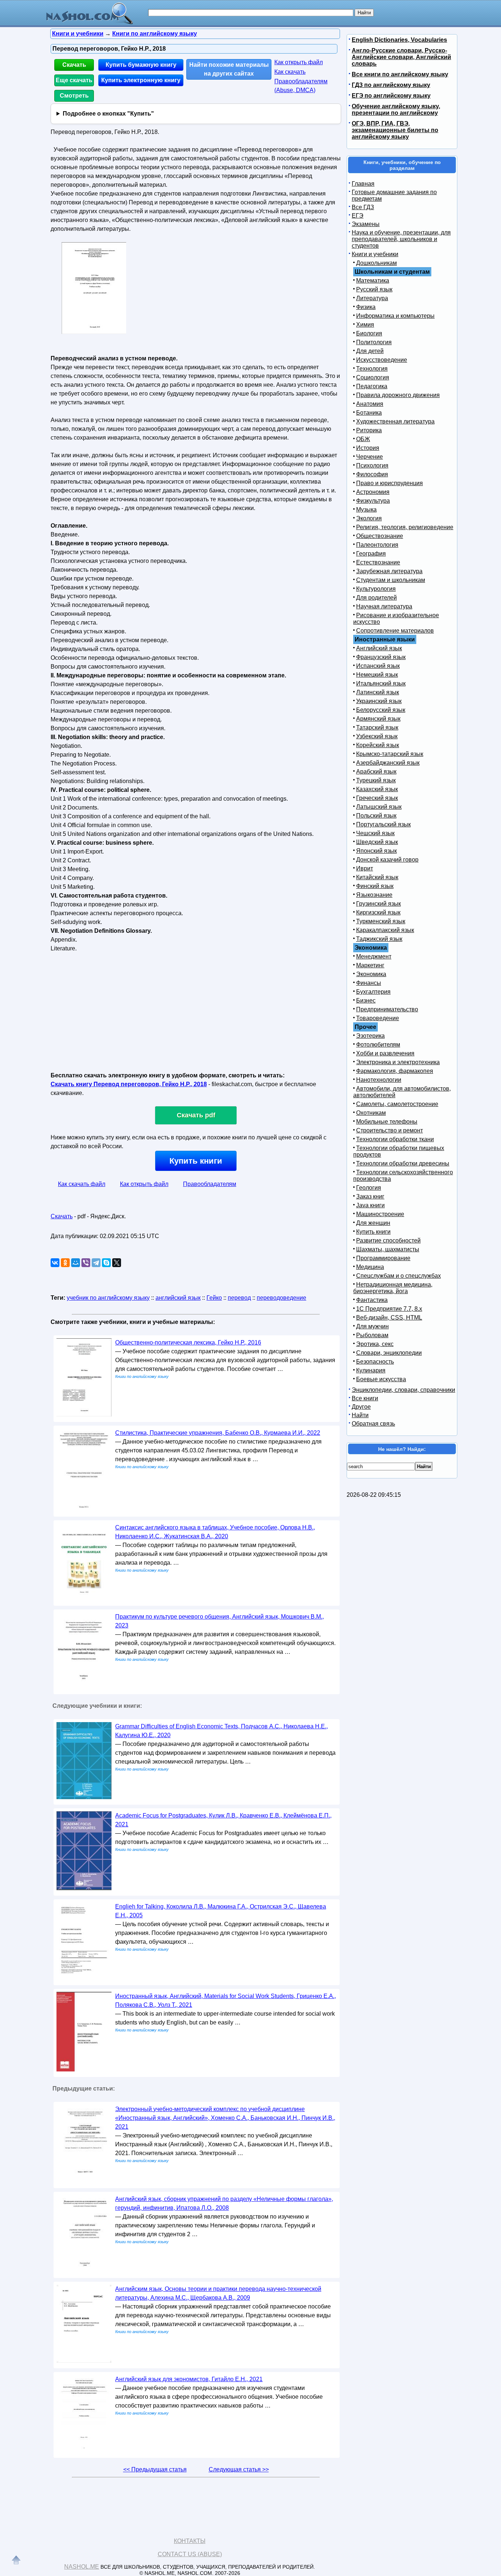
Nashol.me (82, 2567)
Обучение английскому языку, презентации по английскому (396, 110)
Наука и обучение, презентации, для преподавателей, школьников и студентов (401, 239)
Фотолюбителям (378, 1045)
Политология (374, 342)
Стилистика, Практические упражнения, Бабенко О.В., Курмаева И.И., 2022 (218, 1433)
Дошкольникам (376, 263)
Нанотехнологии (379, 1080)
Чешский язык (375, 833)
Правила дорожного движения (398, 395)
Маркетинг (370, 965)
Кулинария (371, 1370)
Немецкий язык (377, 675)
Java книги (370, 1205)
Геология (369, 1188)
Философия (372, 474)
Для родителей (376, 598)
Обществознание (380, 536)
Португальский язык (383, 824)
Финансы (369, 983)
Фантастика (372, 1300)
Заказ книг (370, 1196)
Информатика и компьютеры (395, 316)
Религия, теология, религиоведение (405, 527)
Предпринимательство (387, 1009)
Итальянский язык (381, 683)
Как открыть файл (299, 62)
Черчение (370, 457)
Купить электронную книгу (141, 80)
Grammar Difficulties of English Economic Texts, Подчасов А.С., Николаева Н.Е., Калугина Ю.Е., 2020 (222, 1731)
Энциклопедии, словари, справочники (403, 1390)
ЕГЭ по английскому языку (391, 96)
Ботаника (369, 413)
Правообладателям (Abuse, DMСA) (301, 86)
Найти (360, 1415)
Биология (369, 333)
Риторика (369, 430)
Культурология (376, 589)
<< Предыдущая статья (155, 2469)
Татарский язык (377, 727)
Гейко (214, 1298)
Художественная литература (395, 421)
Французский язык (381, 657)
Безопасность (375, 1362)
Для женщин (373, 1223)
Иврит (365, 868)
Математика (373, 281)
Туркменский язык (381, 921)
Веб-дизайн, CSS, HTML (389, 1318)
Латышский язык (379, 807)
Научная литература (384, 606)
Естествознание (378, 562)
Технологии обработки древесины (403, 1163)
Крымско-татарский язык (390, 754)
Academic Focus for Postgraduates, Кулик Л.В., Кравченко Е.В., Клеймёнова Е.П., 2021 (223, 1820)
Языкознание (374, 895)
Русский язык (374, 289)
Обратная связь (373, 1424)
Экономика (371, 974)
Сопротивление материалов (395, 631)
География (371, 554)
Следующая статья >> (239, 2469)
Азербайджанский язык (388, 763)
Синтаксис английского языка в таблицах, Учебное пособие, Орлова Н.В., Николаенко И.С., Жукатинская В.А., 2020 (215, 1532)
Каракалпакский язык (385, 930)
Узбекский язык (377, 736)
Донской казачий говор (387, 860)
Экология (369, 518)
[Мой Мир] (76, 1263)
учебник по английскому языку (108, 1298)
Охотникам (371, 1113)
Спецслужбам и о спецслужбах (398, 1276)
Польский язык (376, 816)
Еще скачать (74, 80)
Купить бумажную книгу (141, 65)
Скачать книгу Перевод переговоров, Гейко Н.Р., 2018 (129, 1084)
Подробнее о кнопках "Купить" (108, 114)
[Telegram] (96, 1263)
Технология (372, 369)
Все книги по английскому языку (400, 74)
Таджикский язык (379, 939)
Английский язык (379, 648)
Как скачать (290, 72)
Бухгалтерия (373, 992)
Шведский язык (377, 842)
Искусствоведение (382, 360)
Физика (366, 307)
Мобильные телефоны (387, 1122)
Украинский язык (379, 701)
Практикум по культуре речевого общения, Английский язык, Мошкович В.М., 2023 (220, 1621)
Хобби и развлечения (385, 1053)
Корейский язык (378, 745)
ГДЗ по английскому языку (391, 85)
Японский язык (376, 851)
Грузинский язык (379, 904)
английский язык (178, 1298)
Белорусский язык (381, 710)
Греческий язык (377, 798)
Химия (365, 325)
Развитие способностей (388, 1240)
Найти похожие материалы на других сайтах (229, 69)
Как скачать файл (82, 1184)
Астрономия (373, 492)
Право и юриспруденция (390, 483)
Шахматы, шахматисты (388, 1249)
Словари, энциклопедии (389, 1353)
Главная (363, 184)
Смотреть (74, 96)
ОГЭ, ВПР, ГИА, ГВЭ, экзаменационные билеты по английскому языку (395, 130)
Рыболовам (372, 1335)
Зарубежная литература (389, 571)
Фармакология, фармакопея (395, 1071)
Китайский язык (377, 877)
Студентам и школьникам (391, 580)
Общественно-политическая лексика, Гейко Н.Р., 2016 (188, 1342)
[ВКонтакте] (55, 1263)
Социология (373, 377)
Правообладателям (210, 1184)
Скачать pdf (196, 1115)
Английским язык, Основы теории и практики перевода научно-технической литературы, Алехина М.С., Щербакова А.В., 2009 (218, 2293)
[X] (117, 1263)
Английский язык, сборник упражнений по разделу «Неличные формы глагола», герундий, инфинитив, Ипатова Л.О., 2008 (224, 2203)
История (368, 448)
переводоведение (281, 1298)
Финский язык (375, 886)
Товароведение (378, 1018)
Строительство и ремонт (390, 1130)
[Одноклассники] (65, 1263)
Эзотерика (370, 1036)
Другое (361, 1407)
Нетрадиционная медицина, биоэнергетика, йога (393, 1288)
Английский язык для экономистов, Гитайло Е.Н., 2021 (189, 2379)
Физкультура (373, 501)
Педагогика (372, 386)
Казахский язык (377, 789)
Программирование (383, 1258)
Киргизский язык (378, 912)
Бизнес (366, 1000)
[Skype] (106, 1263)
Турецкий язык (376, 780)
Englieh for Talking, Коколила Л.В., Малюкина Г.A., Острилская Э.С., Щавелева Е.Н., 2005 (221, 1911)
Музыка (366, 510)
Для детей (370, 351)
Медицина (370, 1267)
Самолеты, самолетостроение (397, 1104)
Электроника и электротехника (398, 1062)
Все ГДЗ (363, 207)
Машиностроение (380, 1214)
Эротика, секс (375, 1344)
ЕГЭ (358, 216)
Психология (372, 465)
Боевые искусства (381, 1379)
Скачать (74, 65)
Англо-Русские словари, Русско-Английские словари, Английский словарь (401, 57)
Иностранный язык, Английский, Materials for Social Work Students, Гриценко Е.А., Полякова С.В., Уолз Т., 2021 (226, 2000)
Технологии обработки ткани (395, 1139)
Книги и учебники (375, 254)
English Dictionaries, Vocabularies (399, 40)
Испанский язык (378, 666)
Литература (372, 298)
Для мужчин (372, 1326)
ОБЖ (363, 439)
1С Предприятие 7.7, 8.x (389, 1309)
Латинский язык (378, 692)
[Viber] (86, 1263)
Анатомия (370, 404)
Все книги (365, 1398)
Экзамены (366, 224)
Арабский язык (376, 772)
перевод (239, 1298)
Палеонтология (377, 545)
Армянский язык (378, 719)
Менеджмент (374, 956)
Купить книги (196, 1161)
